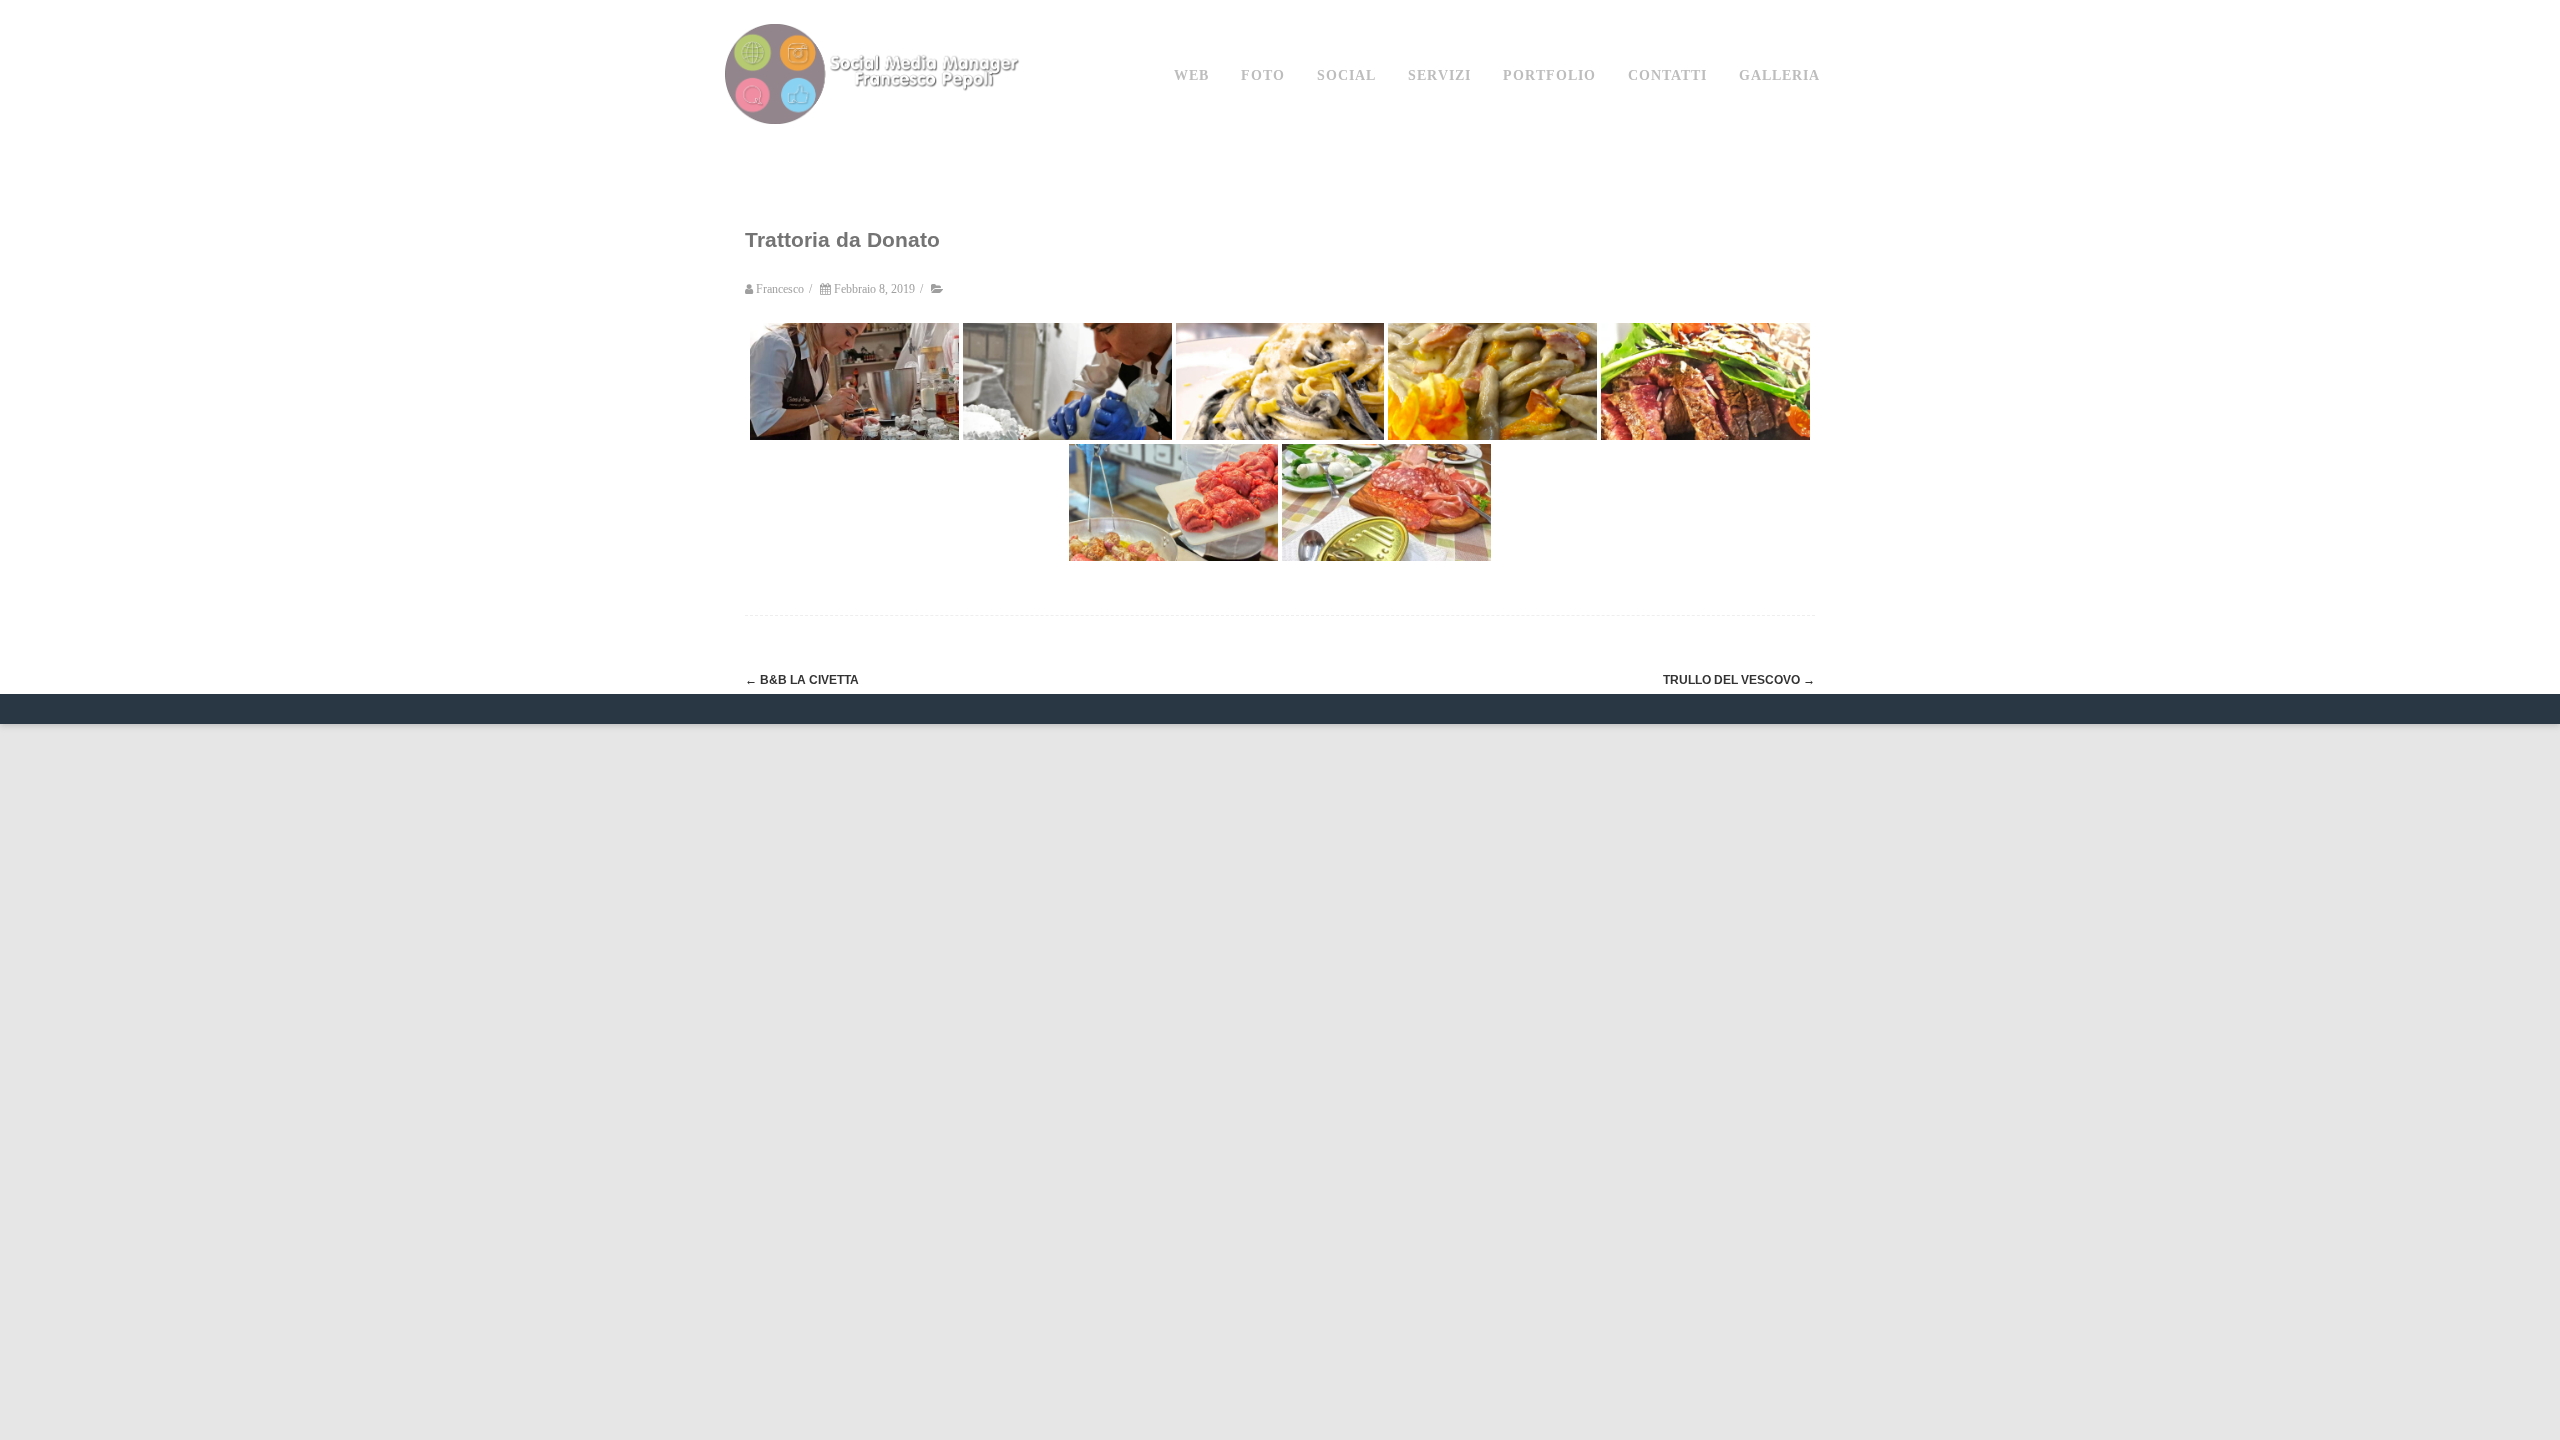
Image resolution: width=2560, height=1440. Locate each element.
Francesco (780, 289)
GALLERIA (1779, 75)
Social (1346, 75)
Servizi (1439, 75)
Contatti (1667, 75)
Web (1191, 75)
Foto (1263, 75)
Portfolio (1549, 75)
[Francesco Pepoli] (875, 143)
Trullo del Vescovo (1739, 680)
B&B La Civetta (802, 680)
